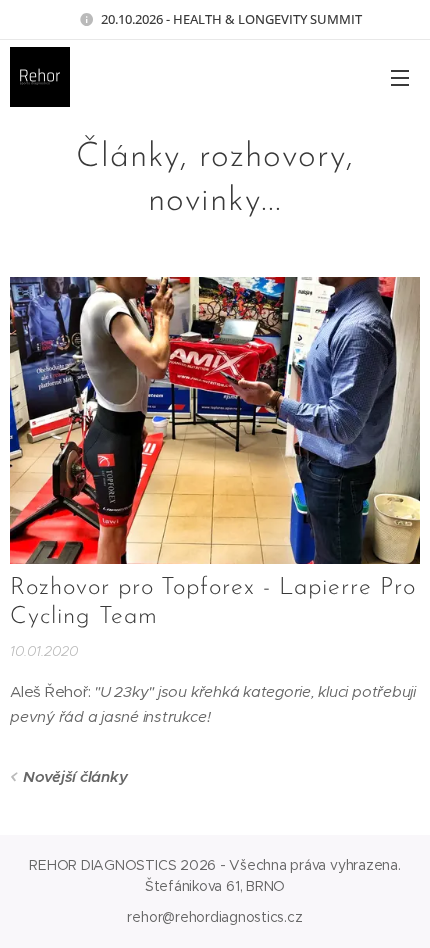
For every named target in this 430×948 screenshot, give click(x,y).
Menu (400, 77)
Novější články (75, 776)
